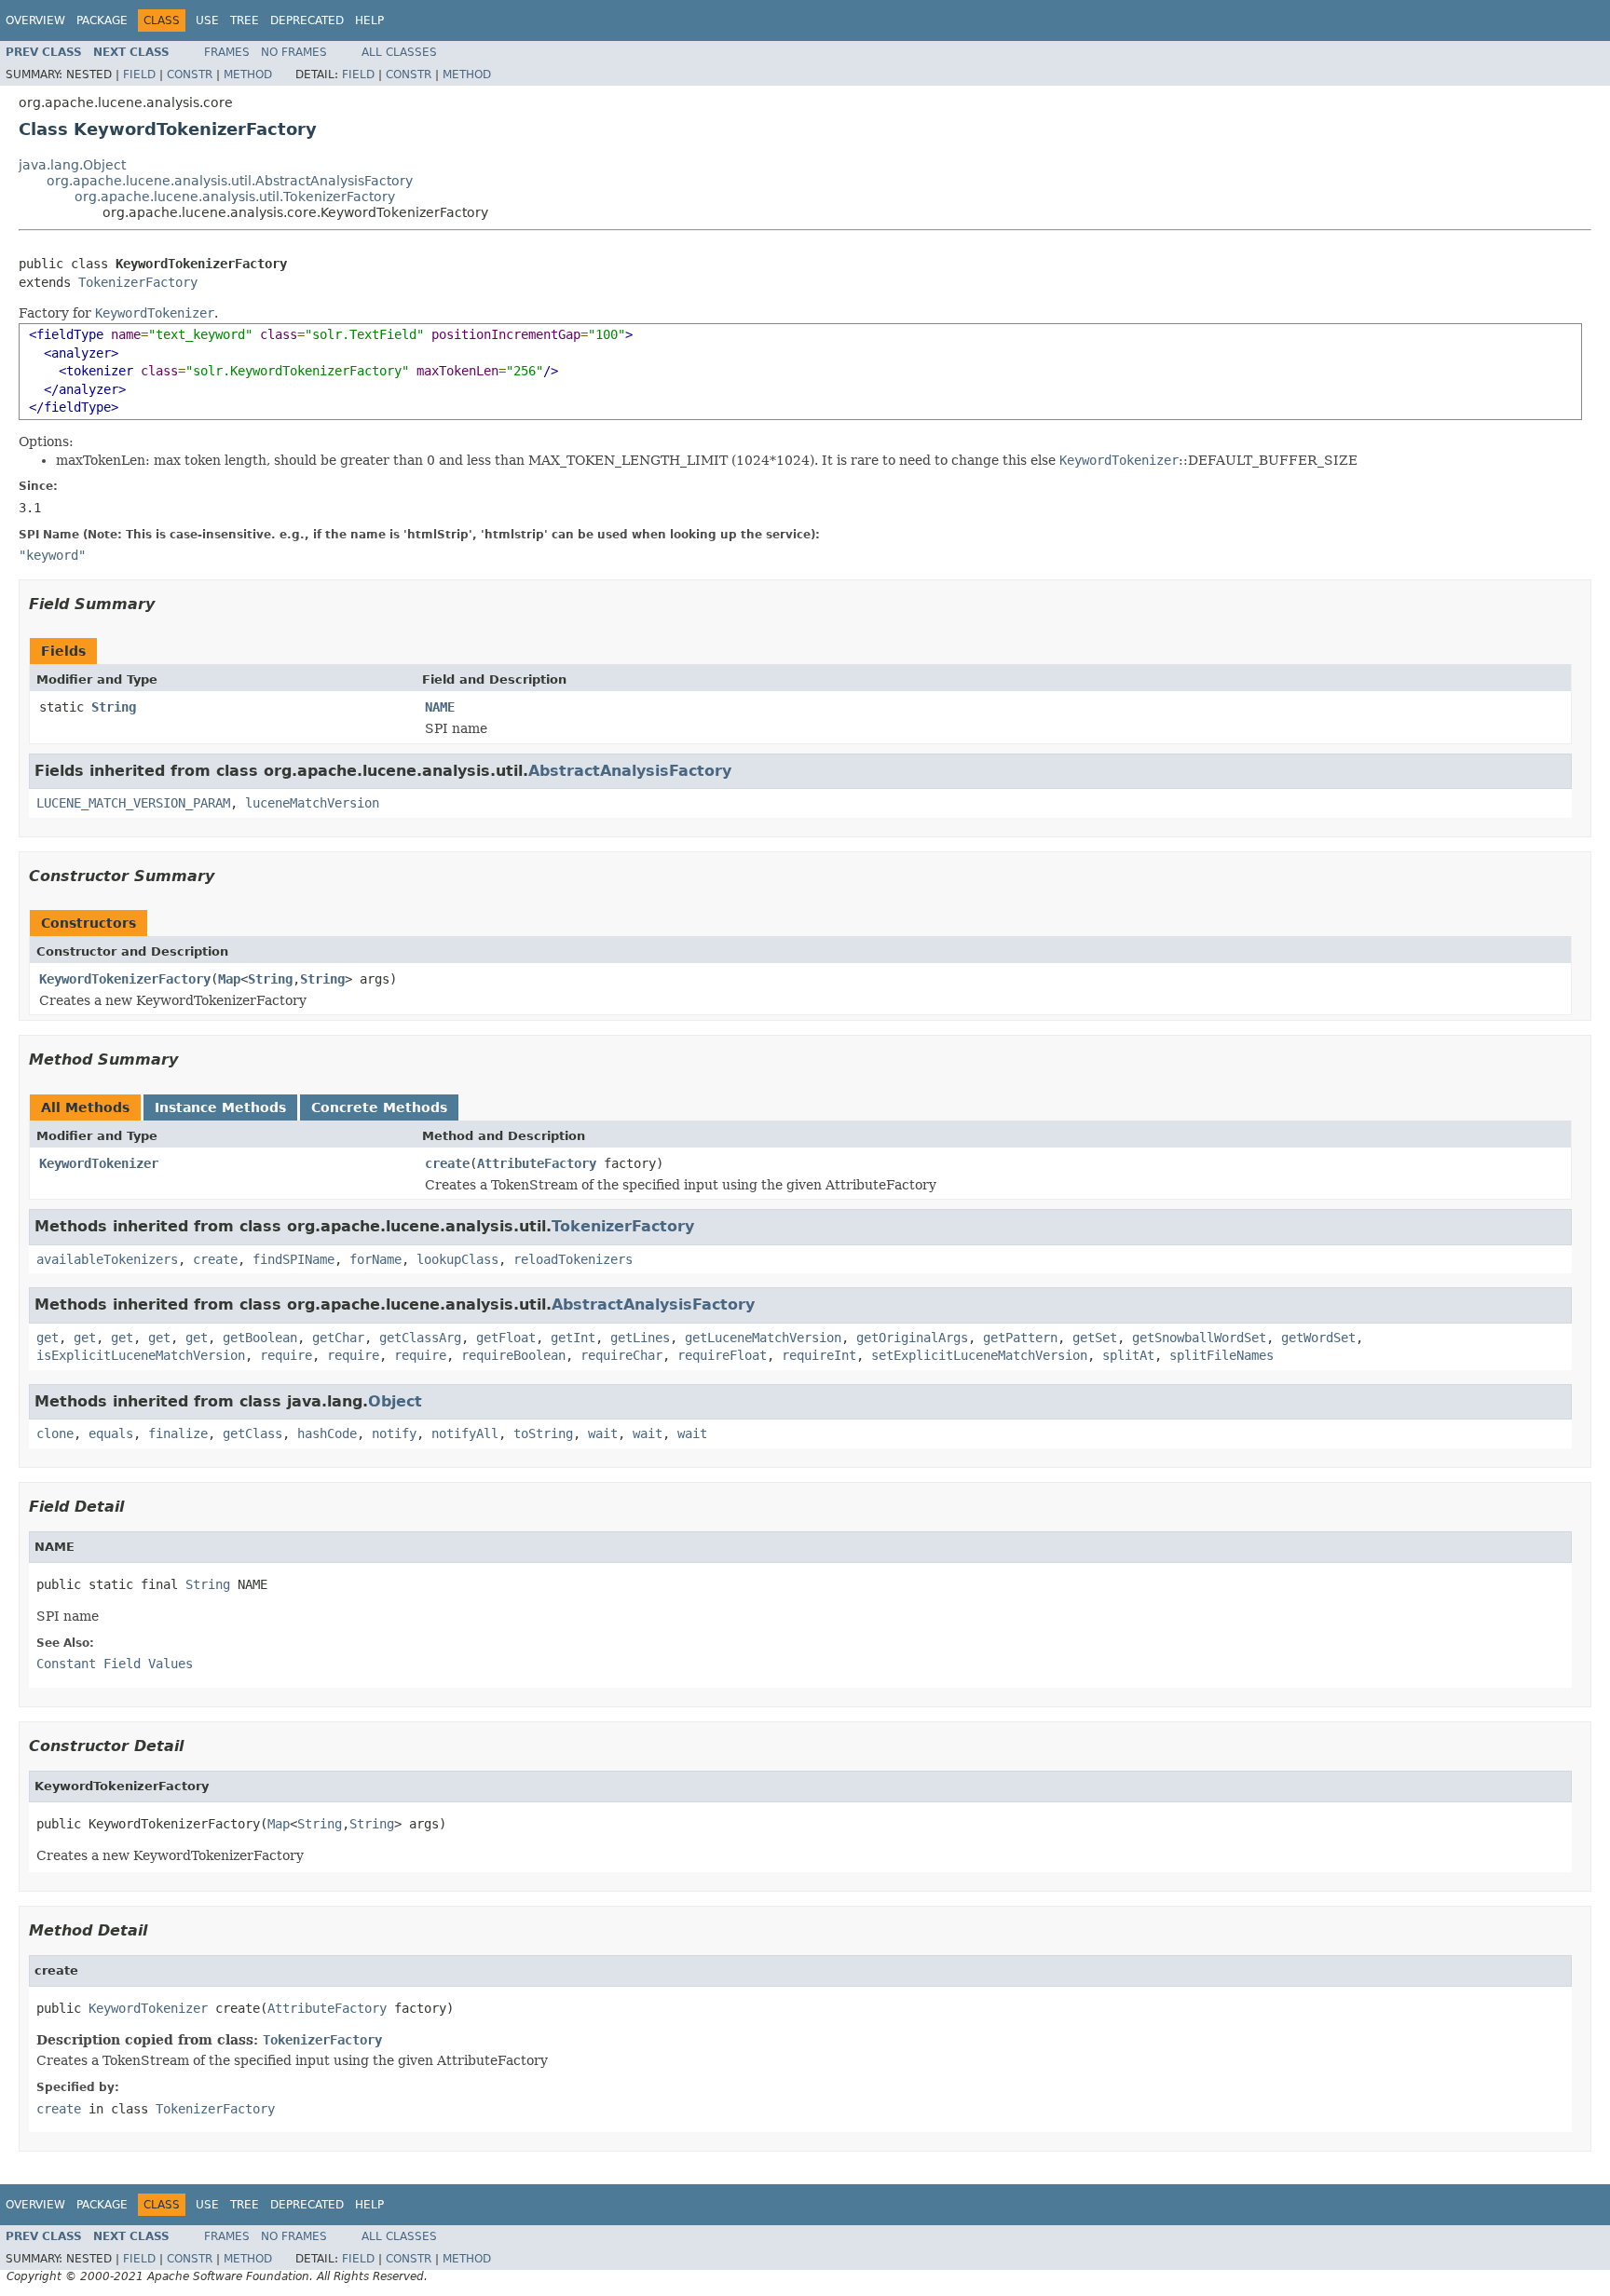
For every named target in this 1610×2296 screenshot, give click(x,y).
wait (603, 1433)
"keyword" (52, 555)
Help (369, 20)
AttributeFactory (537, 1163)
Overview (35, 20)
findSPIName (293, 1259)
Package (102, 20)
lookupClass (457, 1259)
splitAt (1128, 1355)
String (114, 707)
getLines (640, 1338)
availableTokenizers (107, 1259)
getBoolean (260, 1338)
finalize (178, 1433)
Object (395, 1401)
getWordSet (1318, 1338)
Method (248, 75)
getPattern (1020, 1338)
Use (207, 20)
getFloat (506, 1338)
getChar (338, 1338)
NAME (440, 707)
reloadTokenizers (573, 1259)
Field (139, 75)
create (447, 1163)
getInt (573, 1338)
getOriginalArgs (912, 1338)
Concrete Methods (379, 1107)
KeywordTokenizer (99, 1163)
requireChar (621, 1355)
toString (543, 1433)
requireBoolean (513, 1355)
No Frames (294, 52)
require (286, 1355)
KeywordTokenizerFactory (125, 979)
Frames (227, 52)
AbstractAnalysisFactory (630, 771)
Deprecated (307, 20)
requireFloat (722, 1355)
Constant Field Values (115, 1664)
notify (394, 1433)
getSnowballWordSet (1199, 1338)
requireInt (819, 1355)
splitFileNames (1221, 1355)
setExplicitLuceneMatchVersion (979, 1355)
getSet (1095, 1338)
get (48, 1338)
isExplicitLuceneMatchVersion (141, 1355)
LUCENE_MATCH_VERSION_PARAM (133, 803)
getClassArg (420, 1338)
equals (111, 1433)
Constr (190, 75)
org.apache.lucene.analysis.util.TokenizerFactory (235, 197)
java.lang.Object (72, 165)
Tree (245, 20)
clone (55, 1433)
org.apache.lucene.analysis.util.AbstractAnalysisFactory (230, 181)
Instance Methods (220, 1107)
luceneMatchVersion (312, 803)
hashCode (327, 1433)
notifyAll (465, 1433)
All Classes (399, 52)
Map (229, 979)
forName (375, 1259)
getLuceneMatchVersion (763, 1338)
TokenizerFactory (138, 282)
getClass (252, 1433)
